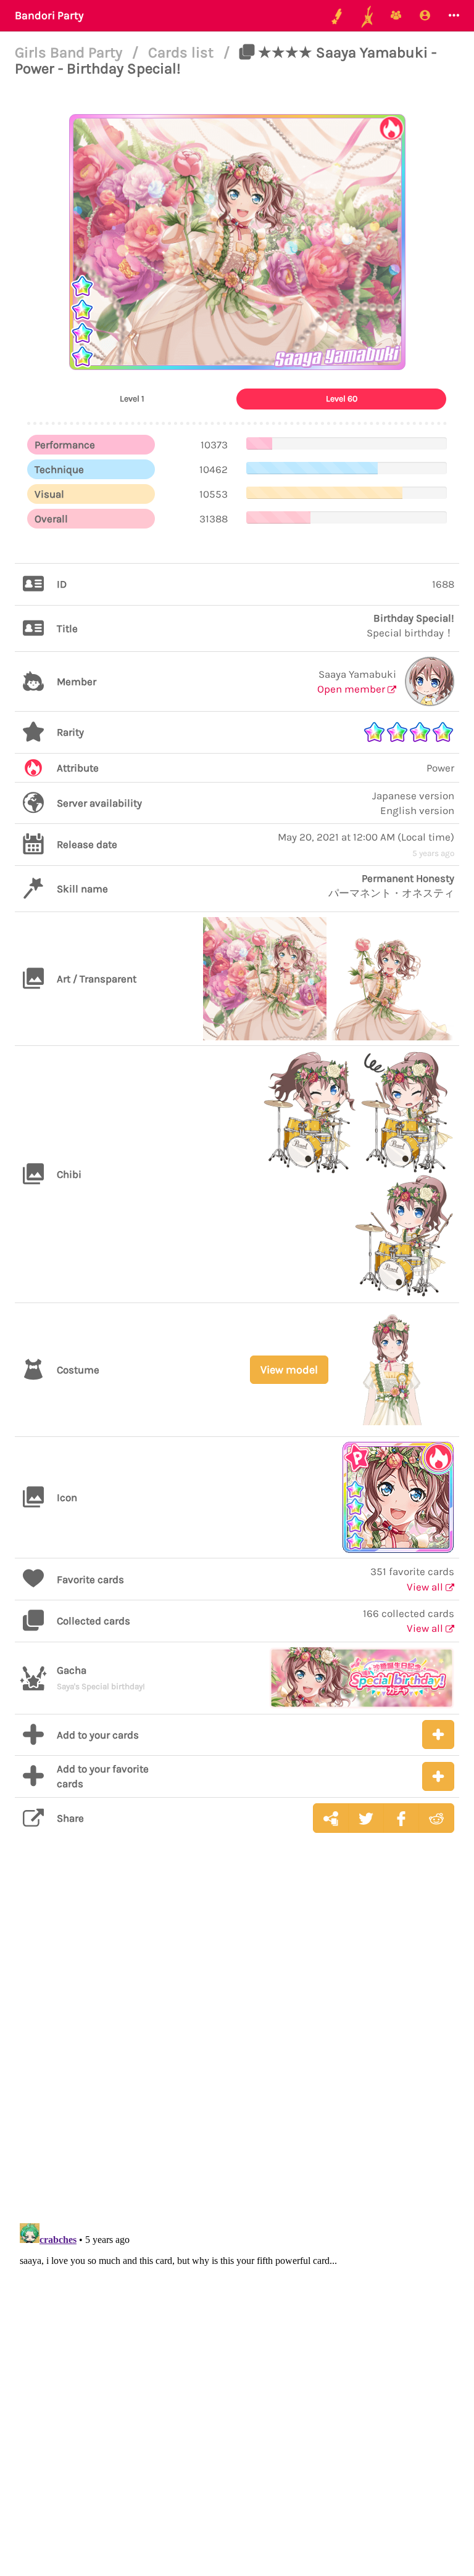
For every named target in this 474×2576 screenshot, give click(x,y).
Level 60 (342, 399)
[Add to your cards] (438, 1734)
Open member (352, 689)
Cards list (183, 52)
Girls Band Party (70, 52)
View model (289, 1370)
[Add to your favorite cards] (438, 1776)
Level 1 (132, 399)
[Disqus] (237, 2038)
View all (426, 1587)
